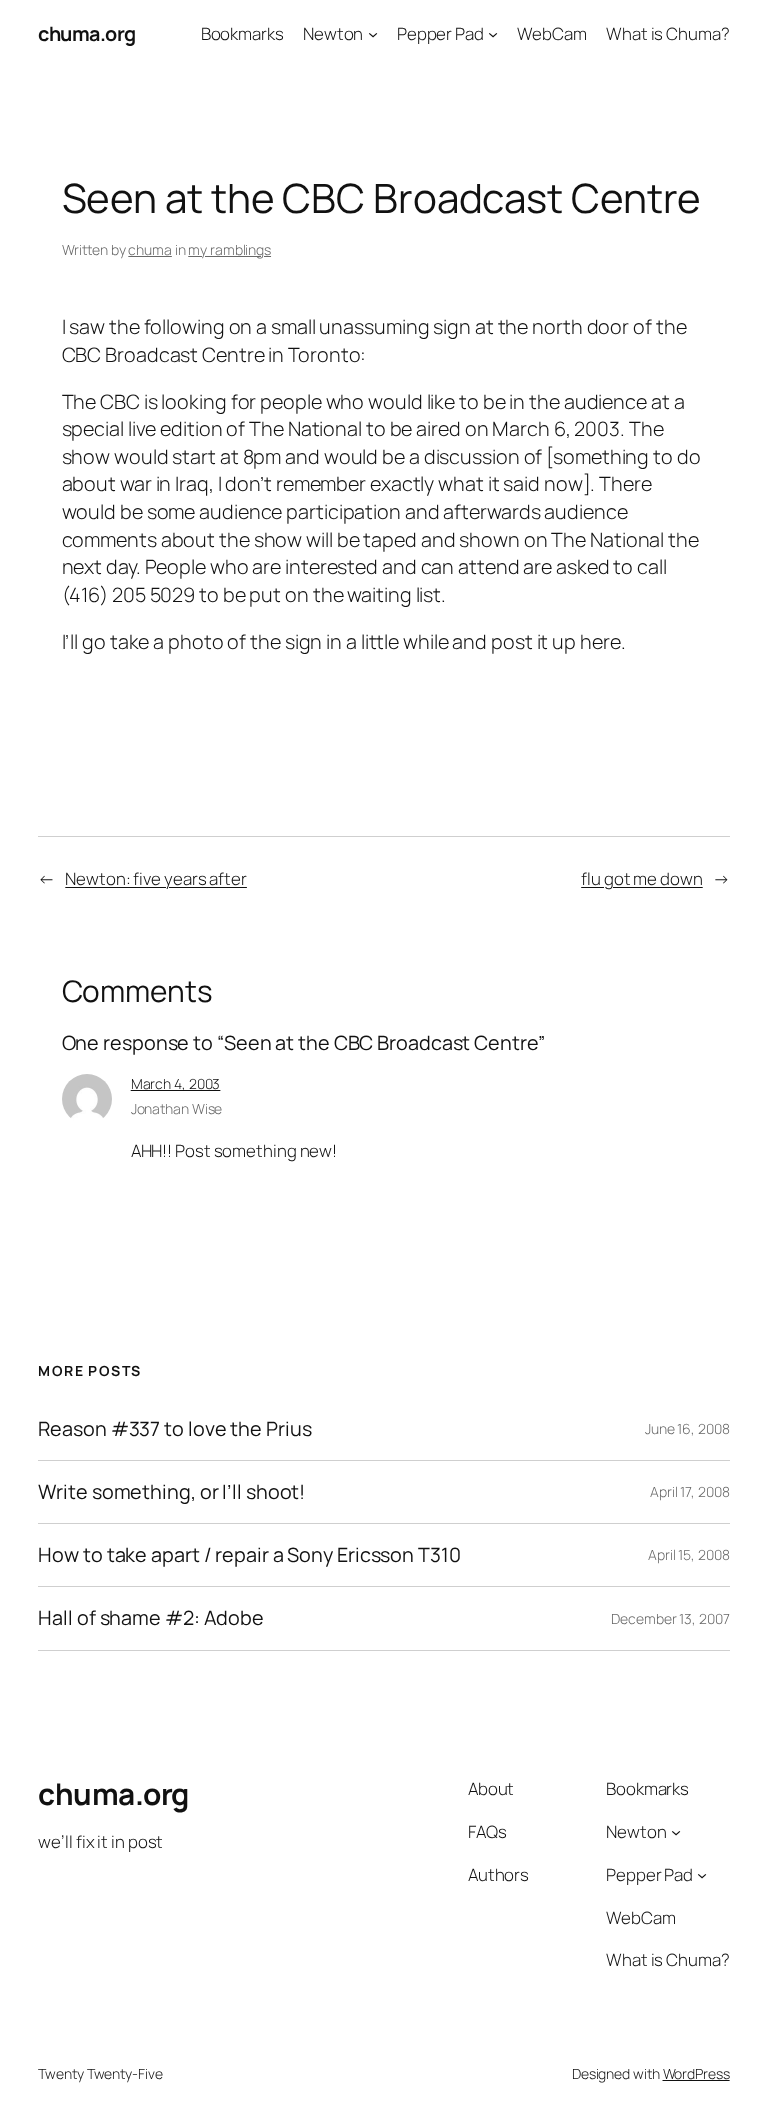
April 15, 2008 (689, 1554)
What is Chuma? (668, 33)
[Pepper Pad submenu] (493, 34)
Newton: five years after (156, 878)
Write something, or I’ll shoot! (171, 1492)
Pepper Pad (440, 33)
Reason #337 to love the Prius (174, 1429)
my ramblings (229, 249)
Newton (333, 33)
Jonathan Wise (177, 1108)
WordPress (696, 2073)
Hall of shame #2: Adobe (151, 1618)
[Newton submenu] (373, 34)
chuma (150, 249)
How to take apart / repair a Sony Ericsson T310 (249, 1555)
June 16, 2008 (687, 1428)
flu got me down (642, 878)
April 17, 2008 (690, 1491)
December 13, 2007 (670, 1618)
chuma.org (87, 33)
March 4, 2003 (176, 1083)
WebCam (551, 33)
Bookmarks (242, 33)
